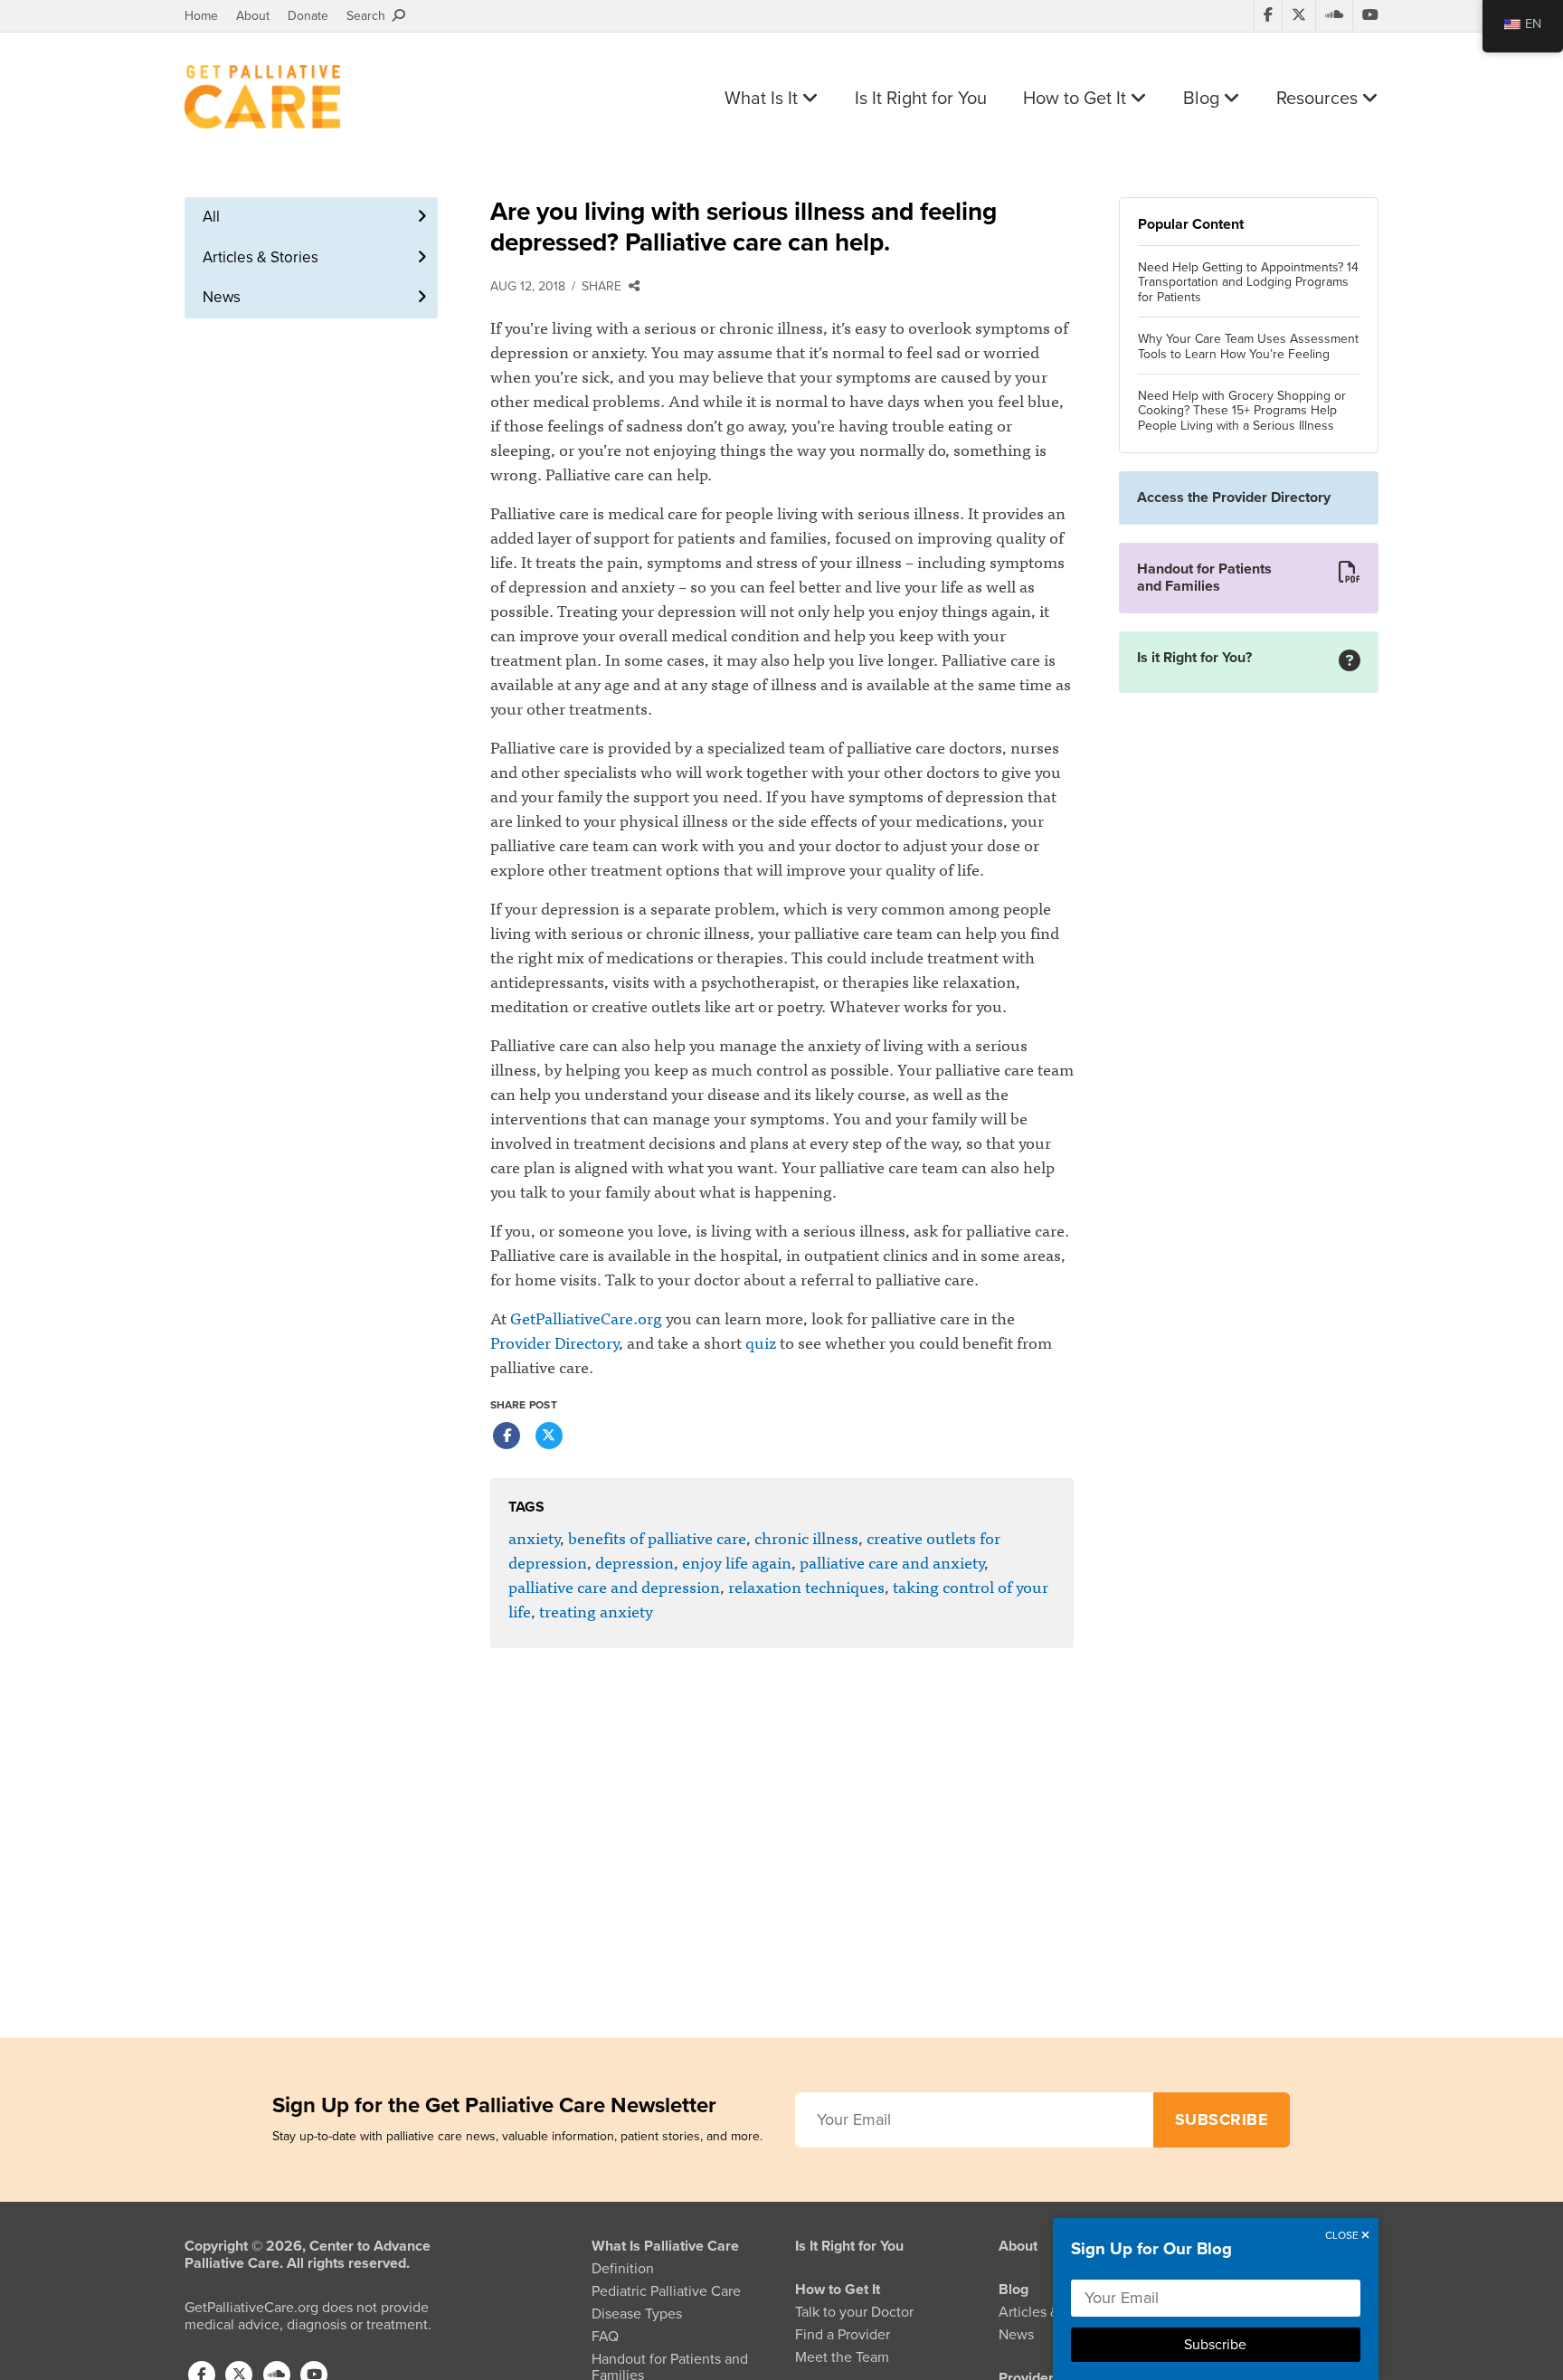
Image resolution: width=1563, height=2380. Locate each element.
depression (635, 1562)
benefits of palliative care (657, 1537)
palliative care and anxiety (892, 1562)
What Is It (763, 99)
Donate (308, 16)
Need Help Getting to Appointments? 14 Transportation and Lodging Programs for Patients (1248, 283)
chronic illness (806, 1537)
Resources (1319, 99)
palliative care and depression (614, 1586)
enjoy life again (737, 1562)
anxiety (534, 1537)
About (253, 16)
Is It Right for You (921, 99)
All (211, 217)
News (222, 297)
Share (605, 286)
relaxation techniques (806, 1586)
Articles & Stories (260, 257)
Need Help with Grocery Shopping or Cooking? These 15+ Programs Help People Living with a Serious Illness (1242, 412)
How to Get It (1077, 99)
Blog (1203, 99)
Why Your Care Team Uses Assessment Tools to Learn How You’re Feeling (1248, 347)
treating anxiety (596, 1611)
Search (369, 16)
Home (201, 16)
